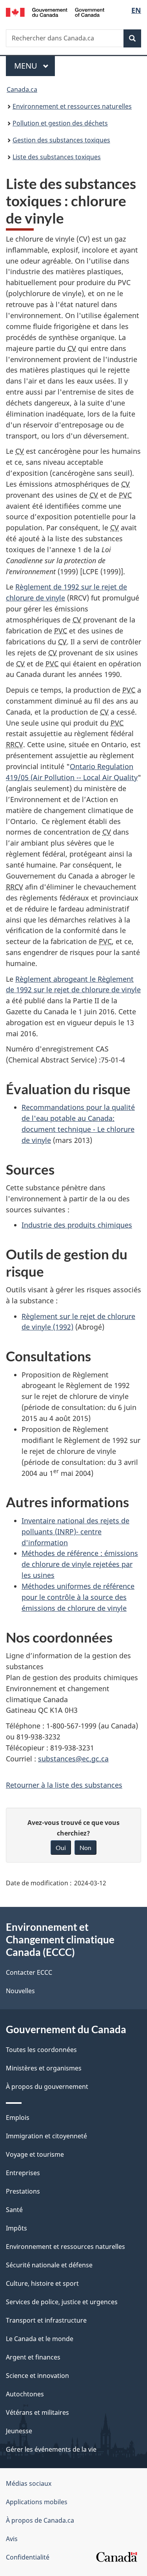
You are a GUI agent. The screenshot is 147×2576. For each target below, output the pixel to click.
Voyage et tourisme (35, 2154)
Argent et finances (33, 2357)
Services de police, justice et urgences (62, 2302)
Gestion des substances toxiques (61, 140)
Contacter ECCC (29, 1972)
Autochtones (25, 2394)
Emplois (18, 2118)
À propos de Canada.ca (40, 2520)
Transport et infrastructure (46, 2320)
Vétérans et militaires (37, 2412)
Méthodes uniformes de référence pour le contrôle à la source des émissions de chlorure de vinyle (78, 1597)
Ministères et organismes (44, 2068)
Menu (34, 66)
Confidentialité (28, 2557)
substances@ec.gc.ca (73, 1759)
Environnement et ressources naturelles (72, 106)
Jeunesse (19, 2431)
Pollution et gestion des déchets (60, 123)
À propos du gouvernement (47, 2087)
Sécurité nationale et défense (49, 2265)
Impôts (16, 2228)
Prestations (23, 2191)
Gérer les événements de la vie (51, 2449)
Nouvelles (20, 1991)
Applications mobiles (37, 2502)
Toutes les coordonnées (41, 2050)
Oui (61, 1847)
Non (85, 1847)
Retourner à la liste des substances (64, 1785)
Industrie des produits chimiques (77, 1225)
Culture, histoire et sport (42, 2283)
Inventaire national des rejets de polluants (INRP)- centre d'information (75, 1532)
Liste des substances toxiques (57, 157)
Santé (14, 2210)
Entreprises (23, 2173)
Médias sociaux (29, 2483)
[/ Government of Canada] (55, 12)
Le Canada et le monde (40, 2339)
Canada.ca (22, 89)
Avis (12, 2539)
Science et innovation (37, 2376)
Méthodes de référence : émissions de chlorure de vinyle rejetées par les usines (80, 1564)
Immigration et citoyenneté (46, 2136)
